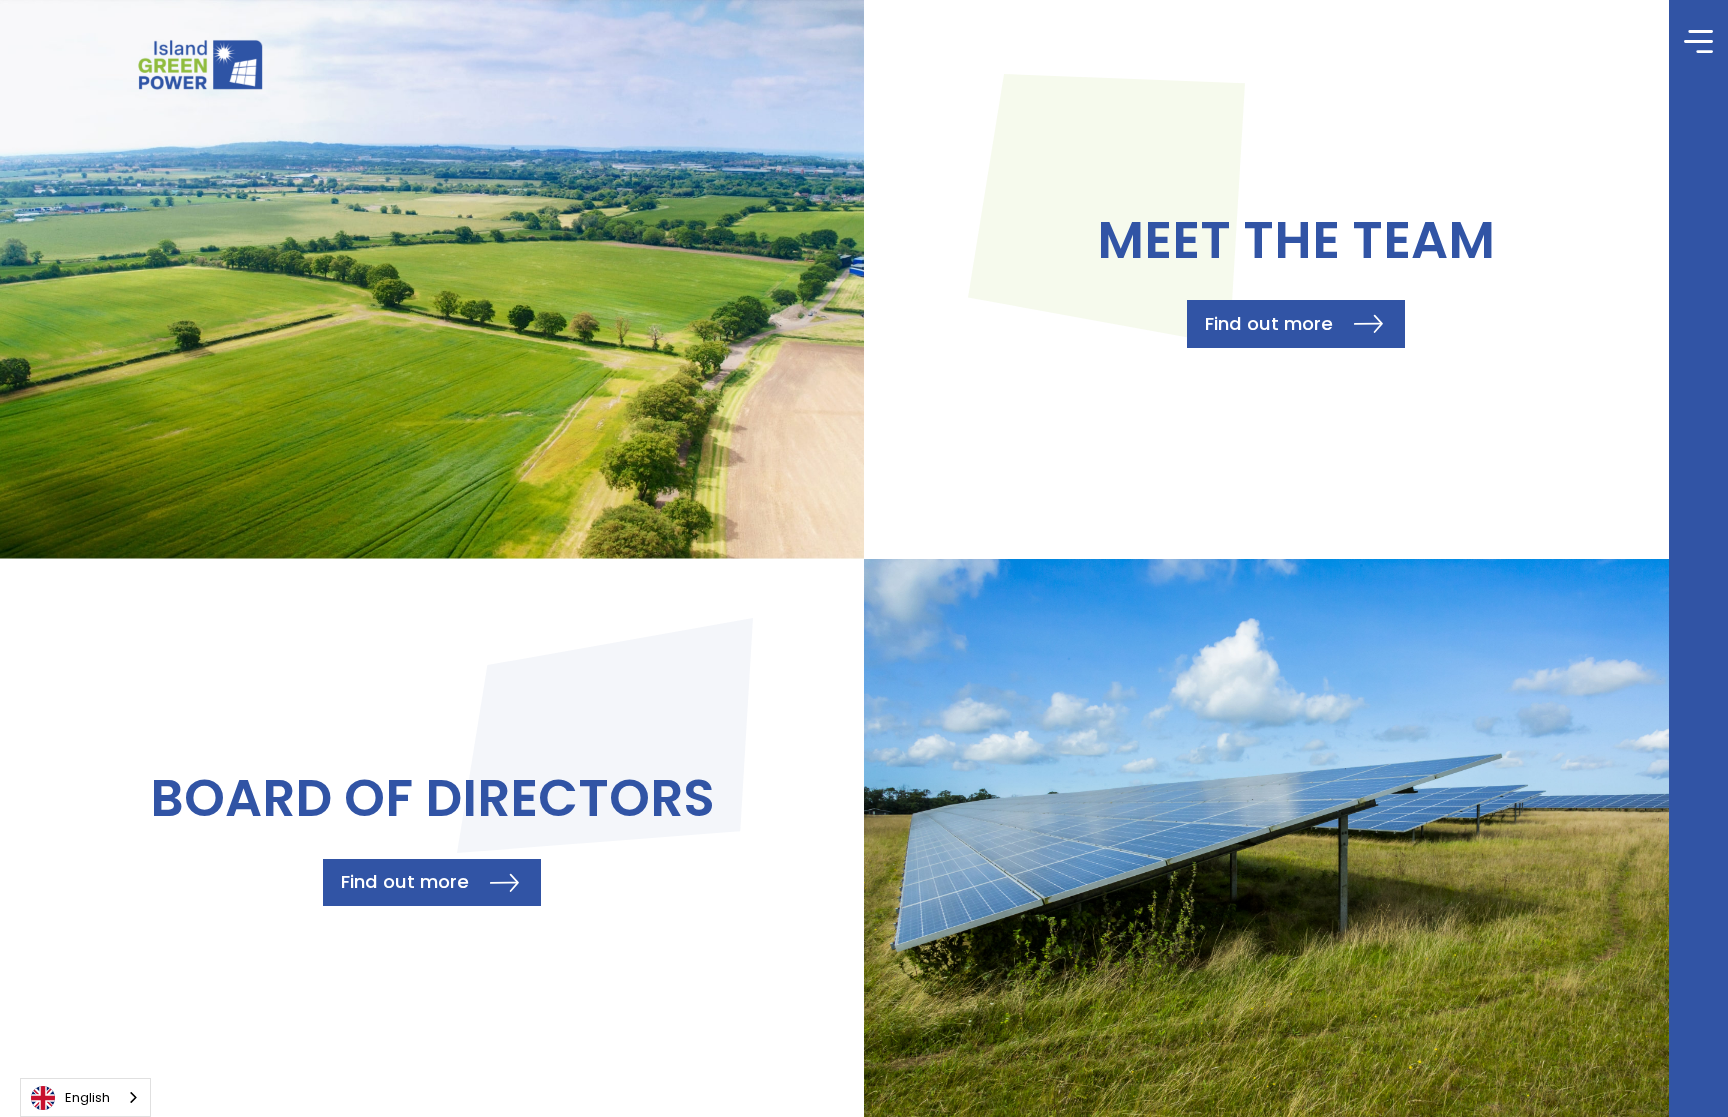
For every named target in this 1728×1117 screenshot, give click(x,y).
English (87, 1097)
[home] (199, 65)
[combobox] (85, 1097)
